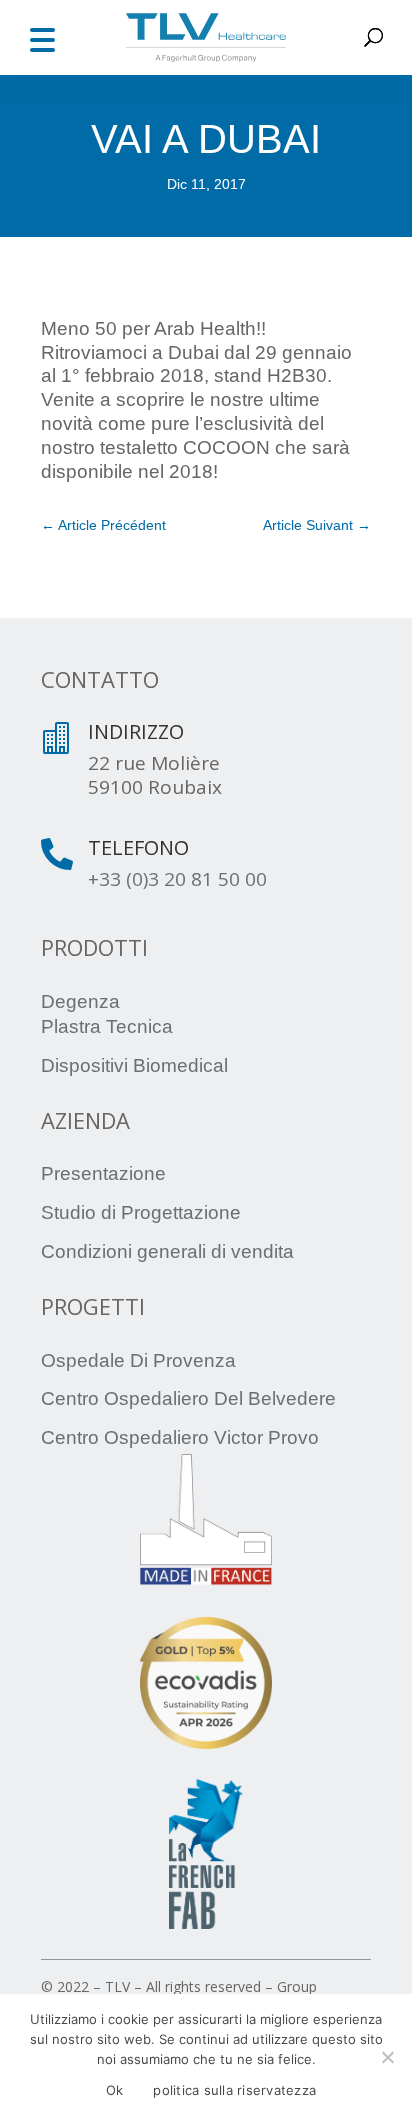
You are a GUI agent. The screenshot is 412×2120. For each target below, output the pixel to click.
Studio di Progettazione (141, 1212)
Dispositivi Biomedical (134, 1065)
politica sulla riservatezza (234, 2090)
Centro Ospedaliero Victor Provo (180, 1437)
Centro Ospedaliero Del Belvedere (188, 1398)
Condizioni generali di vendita (167, 1251)
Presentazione (103, 1173)
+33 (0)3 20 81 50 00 (177, 879)
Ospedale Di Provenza (138, 1360)
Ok (115, 2090)
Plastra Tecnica (107, 1026)
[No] (387, 2057)
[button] (42, 37)
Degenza (80, 1001)
